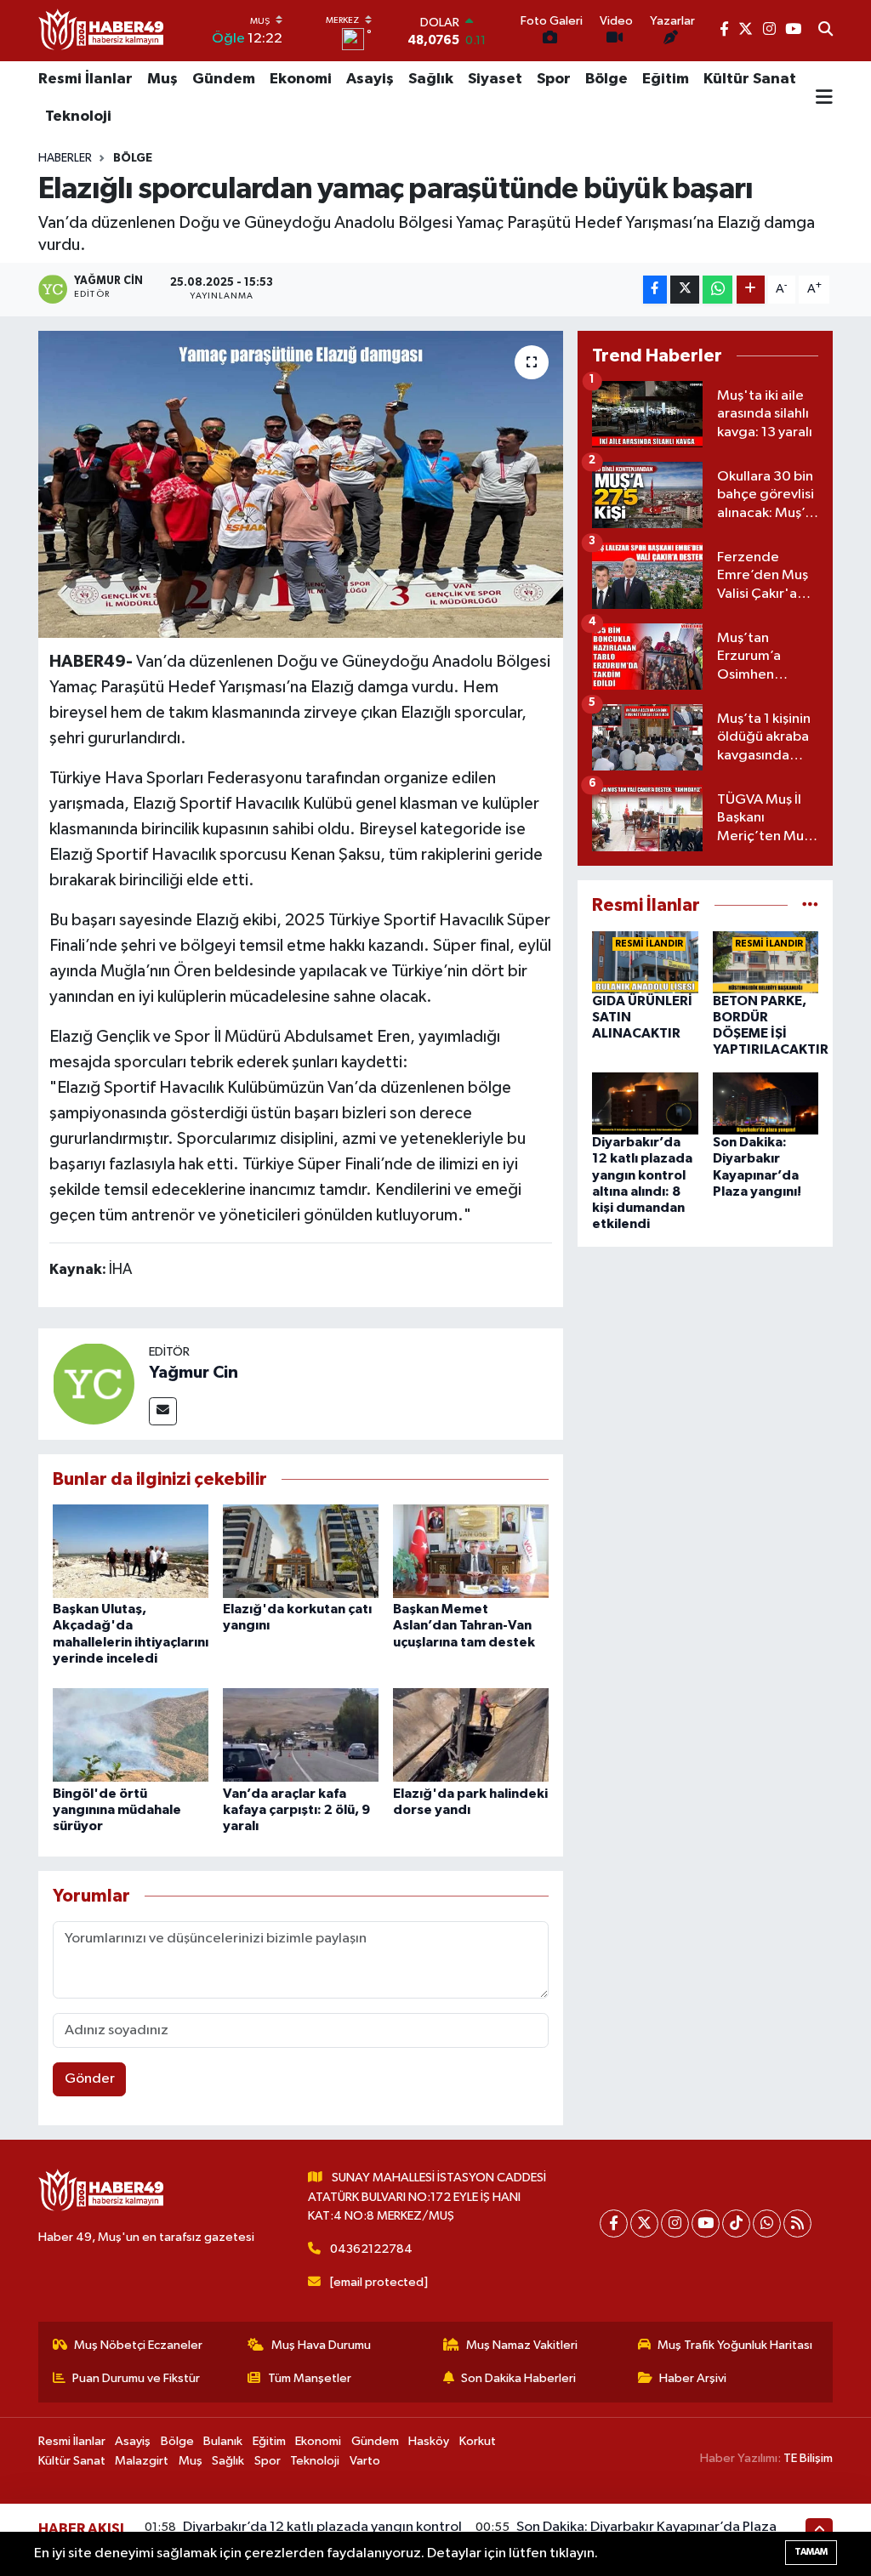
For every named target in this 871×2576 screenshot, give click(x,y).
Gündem (224, 79)
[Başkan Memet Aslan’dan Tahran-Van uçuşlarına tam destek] (471, 1551)
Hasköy (429, 2441)
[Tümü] (810, 905)
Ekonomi (301, 79)
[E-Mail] (163, 1411)
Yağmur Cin (194, 1373)
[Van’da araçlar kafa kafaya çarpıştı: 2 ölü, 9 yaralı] (301, 1734)
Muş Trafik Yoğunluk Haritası (735, 2345)
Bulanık (223, 2441)
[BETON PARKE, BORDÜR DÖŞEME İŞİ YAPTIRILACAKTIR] (766, 961)
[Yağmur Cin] (94, 1383)
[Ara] (825, 31)
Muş (162, 79)
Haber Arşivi (693, 2378)
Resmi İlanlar (85, 79)
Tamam (811, 2552)
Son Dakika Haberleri (518, 2378)
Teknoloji (78, 117)
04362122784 (371, 2249)
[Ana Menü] (824, 99)
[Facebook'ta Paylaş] (655, 290)
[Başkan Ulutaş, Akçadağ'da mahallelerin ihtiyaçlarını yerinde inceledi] (131, 1551)
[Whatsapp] (767, 2223)
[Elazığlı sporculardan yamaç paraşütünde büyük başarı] (301, 485)
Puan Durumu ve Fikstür (136, 2378)
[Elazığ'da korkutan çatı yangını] (301, 1551)
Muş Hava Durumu (321, 2345)
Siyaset (495, 79)
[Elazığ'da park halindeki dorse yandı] (471, 1734)
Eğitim (666, 79)
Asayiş (370, 79)
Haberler (65, 158)
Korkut (478, 2441)
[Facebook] (614, 2223)
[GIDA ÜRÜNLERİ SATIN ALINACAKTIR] (645, 961)
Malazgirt (142, 2461)
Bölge (606, 79)
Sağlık (431, 79)
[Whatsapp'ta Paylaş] (717, 290)
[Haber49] (102, 30)
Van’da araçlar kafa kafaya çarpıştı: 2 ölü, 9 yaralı (296, 1810)
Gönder (90, 2079)
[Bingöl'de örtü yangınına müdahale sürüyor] (131, 1734)
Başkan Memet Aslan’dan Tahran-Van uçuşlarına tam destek (464, 1625)
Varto (365, 2461)
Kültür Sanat (750, 79)
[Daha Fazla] (751, 290)
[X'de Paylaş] (685, 290)
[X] (644, 2223)
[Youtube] (706, 2223)
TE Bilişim (808, 2458)
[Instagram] (675, 2223)
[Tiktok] (736, 2223)
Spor (554, 79)
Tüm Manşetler (310, 2378)
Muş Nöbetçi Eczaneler (138, 2345)
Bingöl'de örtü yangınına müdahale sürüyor (117, 1810)
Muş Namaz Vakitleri (522, 2345)
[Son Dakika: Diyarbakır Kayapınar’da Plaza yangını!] (766, 1103)
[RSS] (797, 2223)
